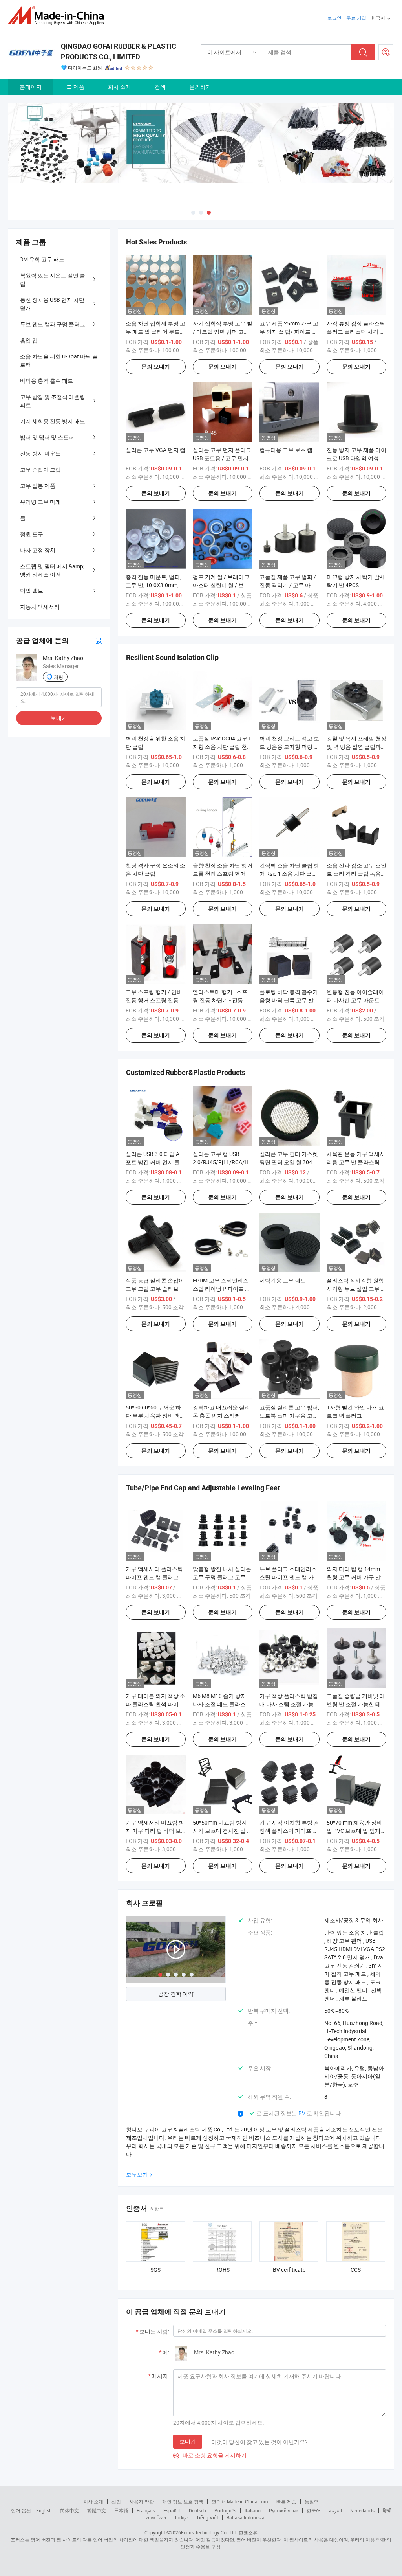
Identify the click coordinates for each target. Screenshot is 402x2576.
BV (302, 2113)
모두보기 (137, 2175)
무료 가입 (356, 18)
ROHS (222, 2270)
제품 (79, 87)
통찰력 (312, 2501)
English (44, 2510)
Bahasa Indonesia (246, 2517)
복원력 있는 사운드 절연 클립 (53, 279)
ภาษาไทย (156, 2517)
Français (146, 2510)
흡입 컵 (29, 340)
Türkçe (181, 2517)
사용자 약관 (142, 2501)
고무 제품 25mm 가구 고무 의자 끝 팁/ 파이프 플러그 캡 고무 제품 (289, 332)
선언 (116, 2501)
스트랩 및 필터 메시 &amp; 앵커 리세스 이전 (52, 570)
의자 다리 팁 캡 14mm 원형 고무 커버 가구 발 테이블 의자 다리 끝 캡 (354, 1577)
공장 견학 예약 (176, 1994)
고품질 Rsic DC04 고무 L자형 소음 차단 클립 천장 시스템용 (223, 747)
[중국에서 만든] (58, 16)
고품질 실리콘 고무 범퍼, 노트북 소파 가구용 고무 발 (289, 1416)
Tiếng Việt (207, 2517)
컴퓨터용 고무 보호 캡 (286, 450)
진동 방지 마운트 (40, 453)
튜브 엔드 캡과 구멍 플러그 (53, 324)
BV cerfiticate (289, 2270)
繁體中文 (97, 2510)
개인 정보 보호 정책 (183, 2501)
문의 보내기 (156, 367)
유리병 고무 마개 (40, 502)
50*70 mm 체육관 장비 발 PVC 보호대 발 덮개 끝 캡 (354, 1831)
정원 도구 (32, 534)
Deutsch (197, 2510)
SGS (155, 2270)
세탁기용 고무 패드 (283, 1280)
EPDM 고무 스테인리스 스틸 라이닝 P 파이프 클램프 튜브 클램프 (222, 1289)
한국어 (314, 2510)
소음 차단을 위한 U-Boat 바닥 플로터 (59, 360)
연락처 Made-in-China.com (240, 2501)
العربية (335, 2510)
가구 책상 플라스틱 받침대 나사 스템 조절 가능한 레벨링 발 (289, 1704)
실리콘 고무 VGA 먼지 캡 (155, 450)
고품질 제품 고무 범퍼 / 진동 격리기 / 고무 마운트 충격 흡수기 (288, 585)
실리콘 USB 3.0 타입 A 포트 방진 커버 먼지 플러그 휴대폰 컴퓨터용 (155, 1162)
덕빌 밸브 (32, 591)
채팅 (58, 677)
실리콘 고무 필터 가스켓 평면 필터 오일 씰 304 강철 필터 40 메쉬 (289, 1162)
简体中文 (69, 2510)
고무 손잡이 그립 (40, 469)
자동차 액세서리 (40, 607)
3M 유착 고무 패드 (42, 259)
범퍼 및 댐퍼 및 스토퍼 (47, 437)
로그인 (334, 18)
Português (225, 2510)
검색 (160, 87)
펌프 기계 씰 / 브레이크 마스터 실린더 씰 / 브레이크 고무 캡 (221, 585)
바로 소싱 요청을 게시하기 (210, 2455)
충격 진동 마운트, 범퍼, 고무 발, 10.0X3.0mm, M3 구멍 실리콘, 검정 (153, 585)
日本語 (121, 2510)
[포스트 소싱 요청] (386, 52)
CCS (356, 2270)
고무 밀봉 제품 (38, 486)
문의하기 (200, 87)
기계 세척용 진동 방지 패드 (53, 421)
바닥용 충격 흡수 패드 (47, 381)
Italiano (253, 2510)
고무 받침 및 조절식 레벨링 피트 (53, 401)
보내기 (188, 2441)
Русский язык (284, 2510)
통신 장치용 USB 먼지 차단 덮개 (52, 304)
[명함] (99, 640)
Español (172, 2510)
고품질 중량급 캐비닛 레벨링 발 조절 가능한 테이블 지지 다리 (356, 1704)
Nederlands (362, 2510)
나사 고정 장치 (38, 550)
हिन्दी (387, 2510)
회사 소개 (120, 87)
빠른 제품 (286, 2501)
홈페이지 (31, 87)
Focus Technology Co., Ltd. (209, 2532)
